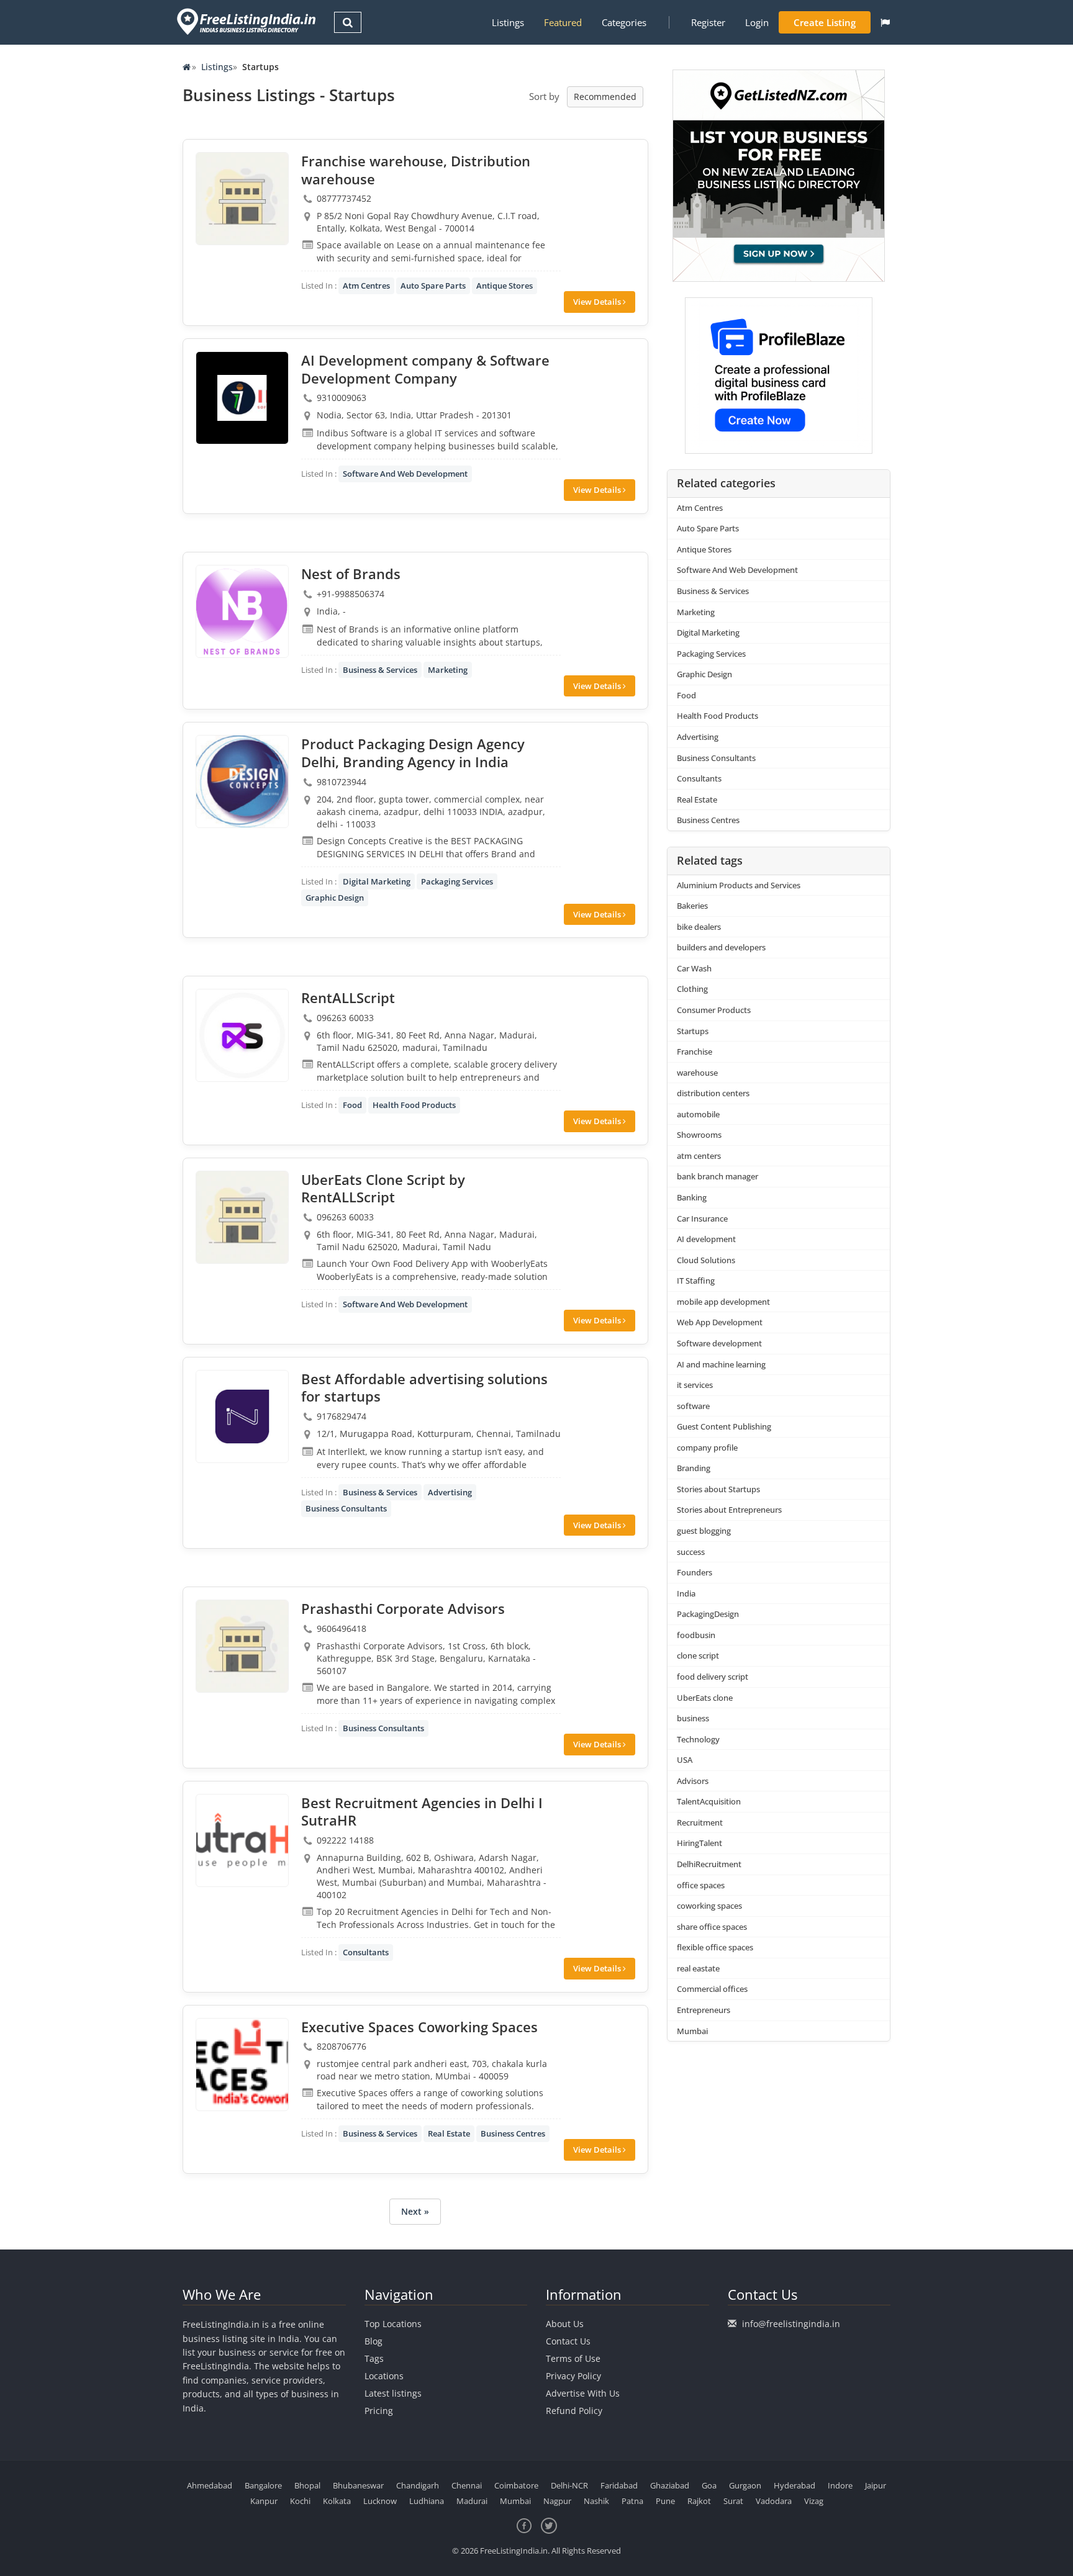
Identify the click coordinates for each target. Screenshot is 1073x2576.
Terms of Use (573, 2358)
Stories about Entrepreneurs (729, 1510)
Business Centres (513, 2133)
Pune (665, 2501)
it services (695, 1385)
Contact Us (568, 2341)
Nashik (596, 2501)
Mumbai (692, 2031)
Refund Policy (574, 2411)
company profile (707, 1448)
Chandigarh (418, 2485)
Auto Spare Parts (433, 286)
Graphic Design (335, 898)
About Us (565, 2324)
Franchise (695, 1052)
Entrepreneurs (704, 2010)
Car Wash (694, 968)
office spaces (701, 1885)
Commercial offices (712, 1989)
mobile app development (723, 1302)
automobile (698, 1114)
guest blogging (704, 1531)
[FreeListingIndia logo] (247, 21)
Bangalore (263, 2485)
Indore (840, 2485)
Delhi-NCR (569, 2485)
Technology (698, 1739)
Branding (694, 1468)
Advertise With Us (583, 2393)
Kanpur (264, 2501)
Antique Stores (505, 286)
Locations (384, 2376)
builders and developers (721, 947)
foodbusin (696, 1635)
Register (708, 22)
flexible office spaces (715, 1947)
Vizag (814, 2501)
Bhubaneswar (358, 2485)
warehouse (697, 1073)
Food (352, 1105)
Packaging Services (457, 881)
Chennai (467, 2485)
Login (757, 22)
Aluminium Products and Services (739, 885)
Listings (508, 22)
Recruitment (700, 1822)
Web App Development (720, 1322)
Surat (733, 2501)
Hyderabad (795, 2485)
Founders (695, 1572)
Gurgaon (745, 2485)
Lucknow (380, 2501)
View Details (598, 302)
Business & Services (380, 670)
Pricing (379, 2411)
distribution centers (713, 1093)
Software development (719, 1343)
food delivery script (713, 1677)
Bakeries (692, 906)
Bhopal (307, 2485)
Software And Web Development (405, 474)
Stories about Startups (718, 1489)
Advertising (450, 1492)
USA (685, 1760)
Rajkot (699, 2501)
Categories (624, 22)
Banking (692, 1197)
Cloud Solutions (706, 1260)
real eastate (698, 1968)
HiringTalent (699, 1843)
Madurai (472, 2501)
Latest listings (393, 2393)
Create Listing (825, 22)
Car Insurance (702, 1218)
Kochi (300, 2501)
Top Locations (393, 2324)
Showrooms (699, 1135)
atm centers (699, 1156)
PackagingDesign (708, 1614)
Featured (563, 22)
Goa (709, 2485)
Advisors (693, 1781)
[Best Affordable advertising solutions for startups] (242, 1416)
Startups (693, 1031)
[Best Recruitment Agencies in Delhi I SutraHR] (242, 1840)
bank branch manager (718, 1176)
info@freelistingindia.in (791, 2324)
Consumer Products (714, 1010)
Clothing (692, 989)
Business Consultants (346, 1508)
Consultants (366, 1952)
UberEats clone (705, 1698)
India (686, 1593)
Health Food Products (414, 1105)
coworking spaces (709, 1906)
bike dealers (699, 927)
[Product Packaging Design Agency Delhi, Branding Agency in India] (242, 781)
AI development (706, 1239)
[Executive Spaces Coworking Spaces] (242, 2065)
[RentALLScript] (242, 1035)
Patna (632, 2501)
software (693, 1406)
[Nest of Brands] (242, 611)
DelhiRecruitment (709, 1864)
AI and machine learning (721, 1364)
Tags (374, 2358)
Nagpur (557, 2501)
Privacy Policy (573, 2376)
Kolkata (337, 2501)
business (693, 1718)
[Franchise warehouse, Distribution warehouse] (242, 199)
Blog (374, 2341)
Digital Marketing (377, 881)
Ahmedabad (210, 2485)
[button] (885, 22)
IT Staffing (696, 1281)
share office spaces (712, 1927)
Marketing (448, 670)
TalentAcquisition (709, 1801)
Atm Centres (366, 286)
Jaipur (876, 2485)
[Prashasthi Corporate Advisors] (242, 1646)
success (691, 1552)
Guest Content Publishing (724, 1426)
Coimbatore (516, 2485)
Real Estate (449, 2133)
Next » (415, 2211)
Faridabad (619, 2485)
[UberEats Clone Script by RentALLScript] (242, 1217)
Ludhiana (427, 2501)
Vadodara (774, 2501)
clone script (698, 1655)
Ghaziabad (670, 2485)
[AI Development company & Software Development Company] (242, 398)
